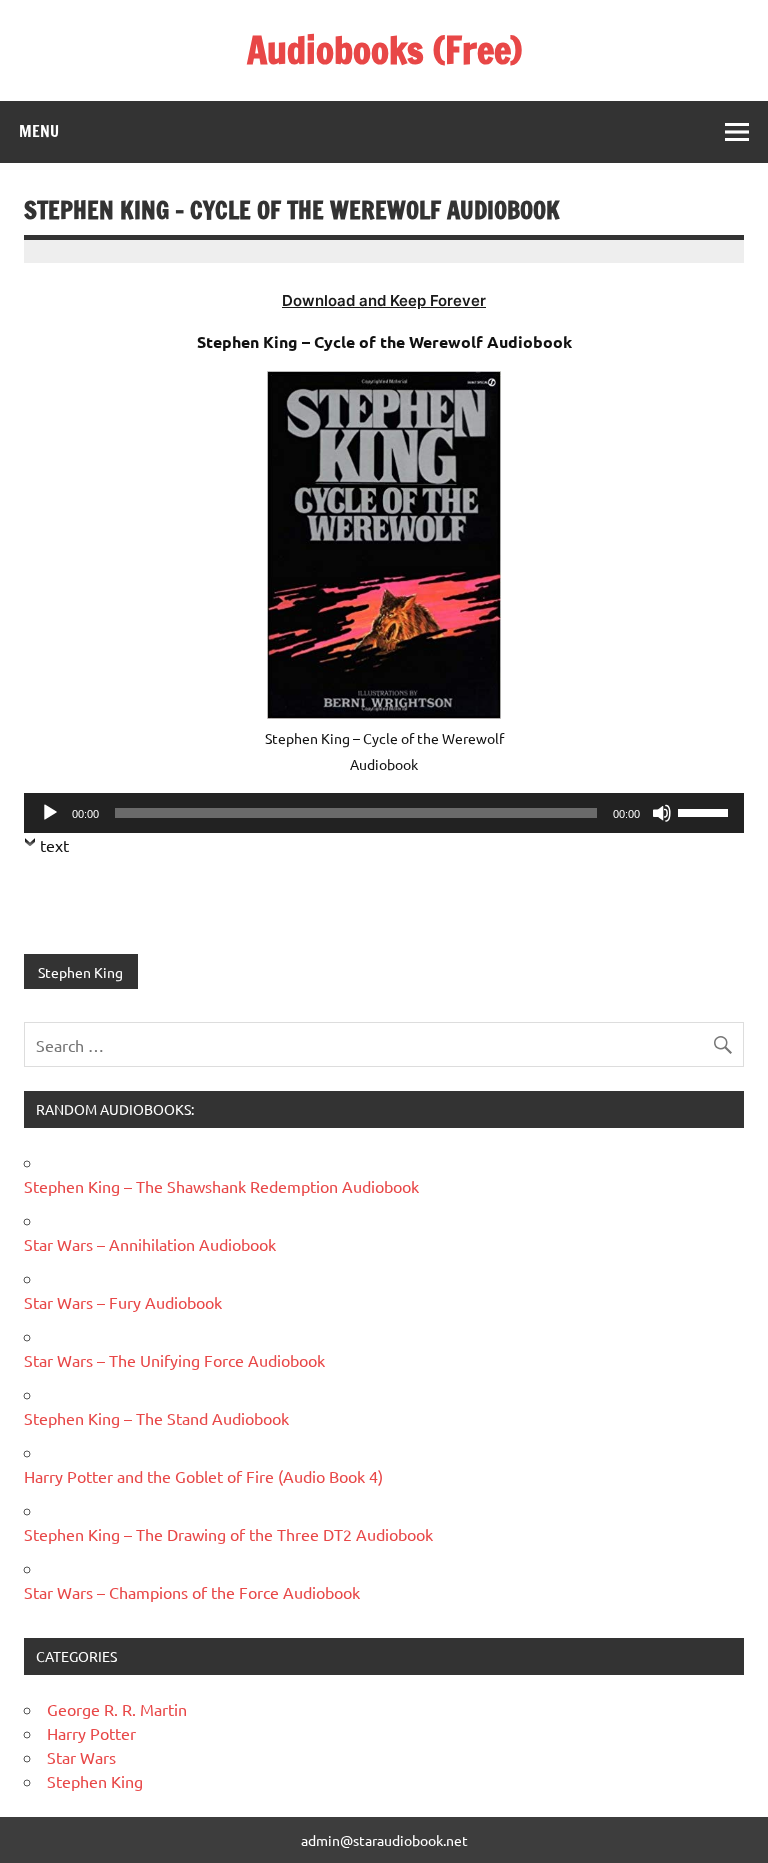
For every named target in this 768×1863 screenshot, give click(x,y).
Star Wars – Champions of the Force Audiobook (192, 1592)
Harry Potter (91, 1733)
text (54, 845)
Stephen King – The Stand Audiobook (156, 1418)
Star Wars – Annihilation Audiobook (150, 1244)
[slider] (706, 811)
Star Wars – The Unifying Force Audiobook (174, 1360)
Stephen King (80, 972)
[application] (384, 813)
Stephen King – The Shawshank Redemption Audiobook (221, 1186)
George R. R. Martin (117, 1709)
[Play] (50, 813)
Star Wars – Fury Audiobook (123, 1302)
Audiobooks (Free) (384, 50)
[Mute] (662, 813)
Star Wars (81, 1757)
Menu (39, 131)
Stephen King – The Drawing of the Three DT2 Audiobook (228, 1534)
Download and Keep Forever (384, 300)
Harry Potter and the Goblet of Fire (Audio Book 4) (203, 1476)
